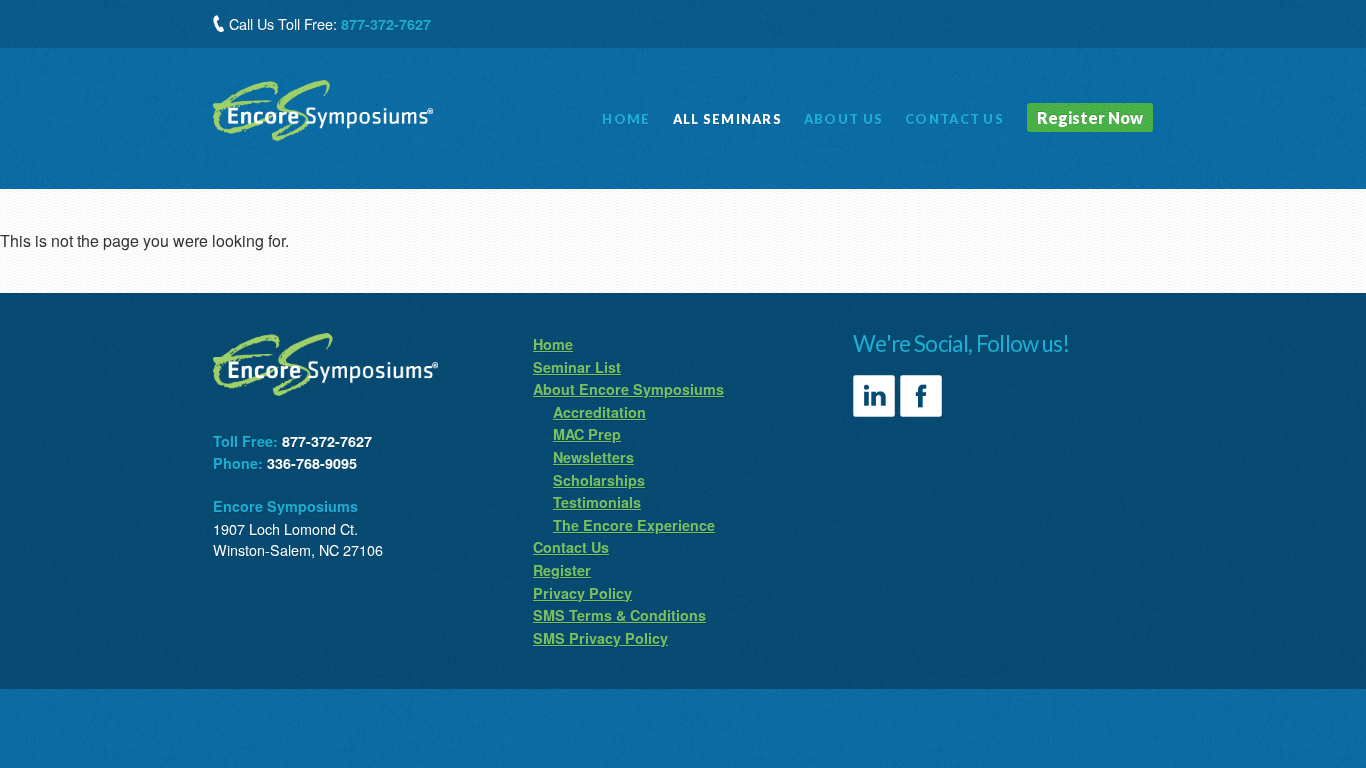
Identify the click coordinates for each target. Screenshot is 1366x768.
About (843, 119)
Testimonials (597, 502)
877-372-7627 (386, 24)
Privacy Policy (582, 593)
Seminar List (577, 367)
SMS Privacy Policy (600, 638)
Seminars (727, 119)
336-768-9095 (312, 463)
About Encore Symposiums (628, 389)
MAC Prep (587, 434)
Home (626, 119)
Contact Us (571, 547)
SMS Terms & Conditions (619, 615)
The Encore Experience (634, 525)
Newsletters (593, 457)
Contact (954, 119)
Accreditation (599, 412)
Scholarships (599, 480)
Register (562, 570)
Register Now (1090, 117)
